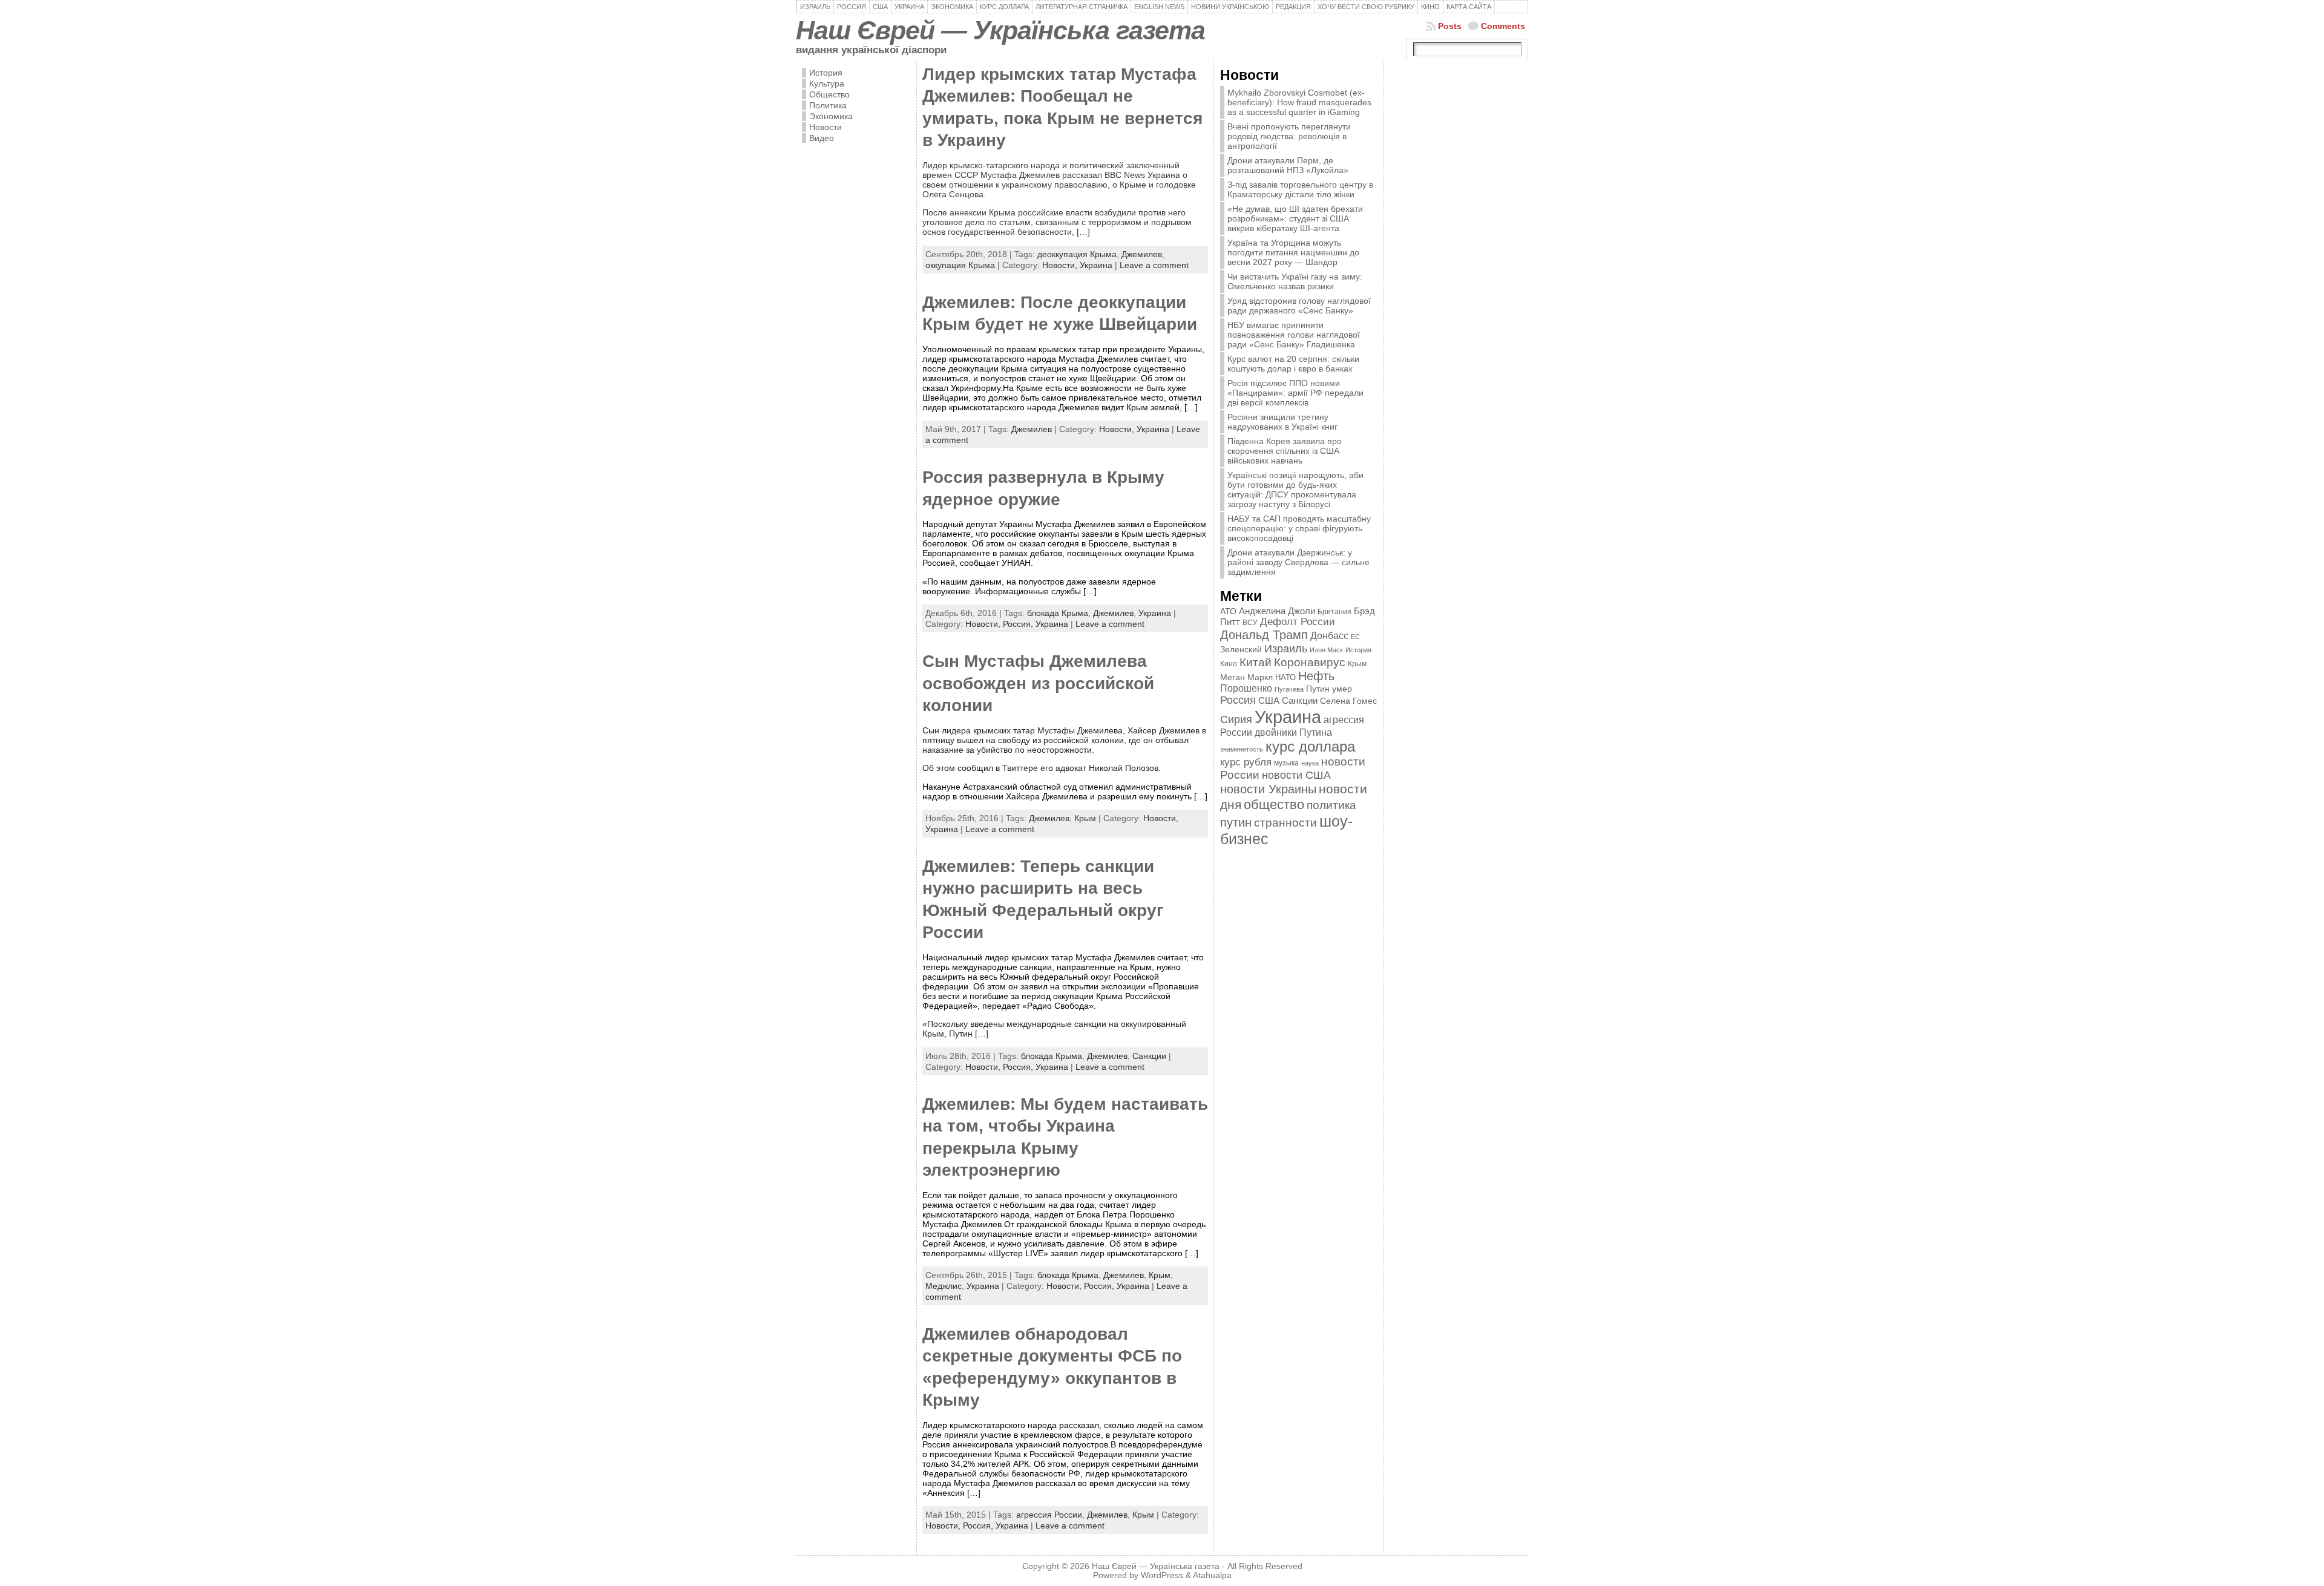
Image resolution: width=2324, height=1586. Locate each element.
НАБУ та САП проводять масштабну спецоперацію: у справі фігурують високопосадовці (1299, 528)
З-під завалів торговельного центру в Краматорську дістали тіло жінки (1300, 189)
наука (1310, 763)
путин (1236, 822)
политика (1331, 805)
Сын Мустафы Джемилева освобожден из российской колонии (1038, 683)
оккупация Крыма (960, 265)
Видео (822, 138)
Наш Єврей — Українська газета (1000, 30)
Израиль (1286, 648)
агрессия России (1049, 1515)
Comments (1503, 26)
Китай (1256, 662)
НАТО (1285, 677)
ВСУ (1250, 623)
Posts (1450, 26)
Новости (826, 127)
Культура (827, 84)
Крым (1085, 818)
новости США (1296, 775)
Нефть (1316, 676)
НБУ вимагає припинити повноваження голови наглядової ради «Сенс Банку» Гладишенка (1294, 335)
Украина (1096, 265)
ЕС (1355, 637)
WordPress (1162, 1575)
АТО (1228, 611)
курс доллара (1310, 746)
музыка (1286, 763)
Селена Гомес (1348, 701)
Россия (1238, 700)
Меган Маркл (1246, 677)
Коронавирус (1310, 662)
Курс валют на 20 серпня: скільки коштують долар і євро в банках (1293, 364)
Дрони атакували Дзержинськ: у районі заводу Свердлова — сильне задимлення (1298, 562)
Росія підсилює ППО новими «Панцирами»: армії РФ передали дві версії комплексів (1295, 393)
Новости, (1061, 265)
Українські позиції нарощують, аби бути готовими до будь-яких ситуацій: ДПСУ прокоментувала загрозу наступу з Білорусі (1295, 490)
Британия (1334, 612)
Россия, (1019, 624)
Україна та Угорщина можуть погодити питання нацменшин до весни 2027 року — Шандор (1293, 252)
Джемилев (1142, 254)
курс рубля (1246, 762)
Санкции (1149, 1056)
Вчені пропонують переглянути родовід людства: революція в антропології (1289, 136)
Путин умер (1329, 689)
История (826, 73)
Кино (1229, 664)
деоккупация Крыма (1077, 254)
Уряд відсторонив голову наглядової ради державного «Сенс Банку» (1299, 306)
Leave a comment (1154, 265)
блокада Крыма (1058, 613)
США (1269, 700)
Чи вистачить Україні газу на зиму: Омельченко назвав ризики (1295, 281)
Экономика (831, 116)
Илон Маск (1326, 650)
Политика (828, 105)
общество (1274, 804)
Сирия (1236, 719)
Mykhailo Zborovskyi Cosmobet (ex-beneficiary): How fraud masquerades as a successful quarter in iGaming (1299, 102)
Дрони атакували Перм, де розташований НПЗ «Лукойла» (1288, 165)
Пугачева (1289, 689)
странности (1285, 823)
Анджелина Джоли (1277, 611)
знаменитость (1242, 749)
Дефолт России (1298, 622)
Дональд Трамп (1264, 635)
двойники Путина (1293, 732)
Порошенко (1246, 688)
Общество (829, 94)
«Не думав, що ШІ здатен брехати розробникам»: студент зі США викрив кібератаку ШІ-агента (1295, 218)
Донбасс (1329, 635)
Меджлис (944, 1286)
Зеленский (1241, 649)
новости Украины (1268, 789)
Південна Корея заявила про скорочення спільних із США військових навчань (1285, 451)
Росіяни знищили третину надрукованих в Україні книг (1282, 422)
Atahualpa (1212, 1575)
